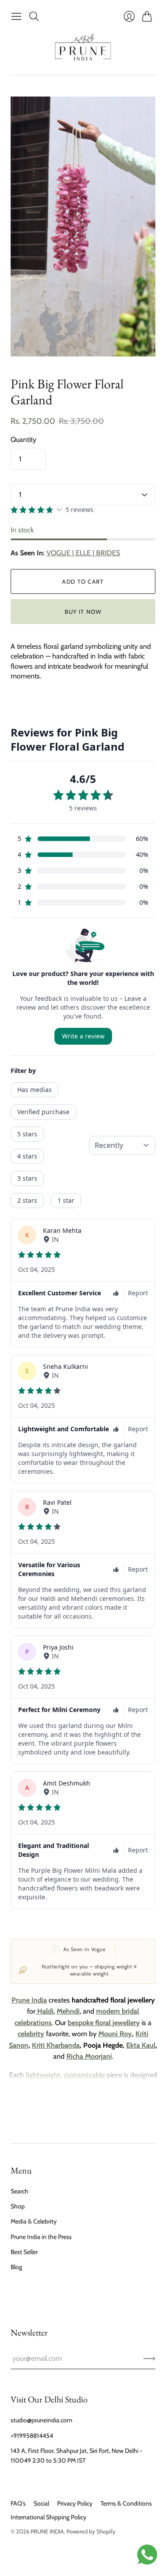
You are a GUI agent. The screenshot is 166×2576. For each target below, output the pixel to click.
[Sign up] (149, 2359)
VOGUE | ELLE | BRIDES (83, 553)
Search (19, 2191)
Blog (16, 2267)
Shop (18, 2206)
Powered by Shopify (91, 2531)
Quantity (23, 440)
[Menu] (16, 16)
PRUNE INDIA (47, 2531)
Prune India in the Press (41, 2237)
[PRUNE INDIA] (83, 50)
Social (41, 2503)
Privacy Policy (75, 2503)
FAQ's (18, 2503)
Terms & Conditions (126, 2503)
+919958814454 (32, 2436)
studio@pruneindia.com (41, 2420)
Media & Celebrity (34, 2221)
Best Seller (24, 2252)
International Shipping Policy (48, 2517)
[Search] (34, 16)
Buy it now (83, 612)
